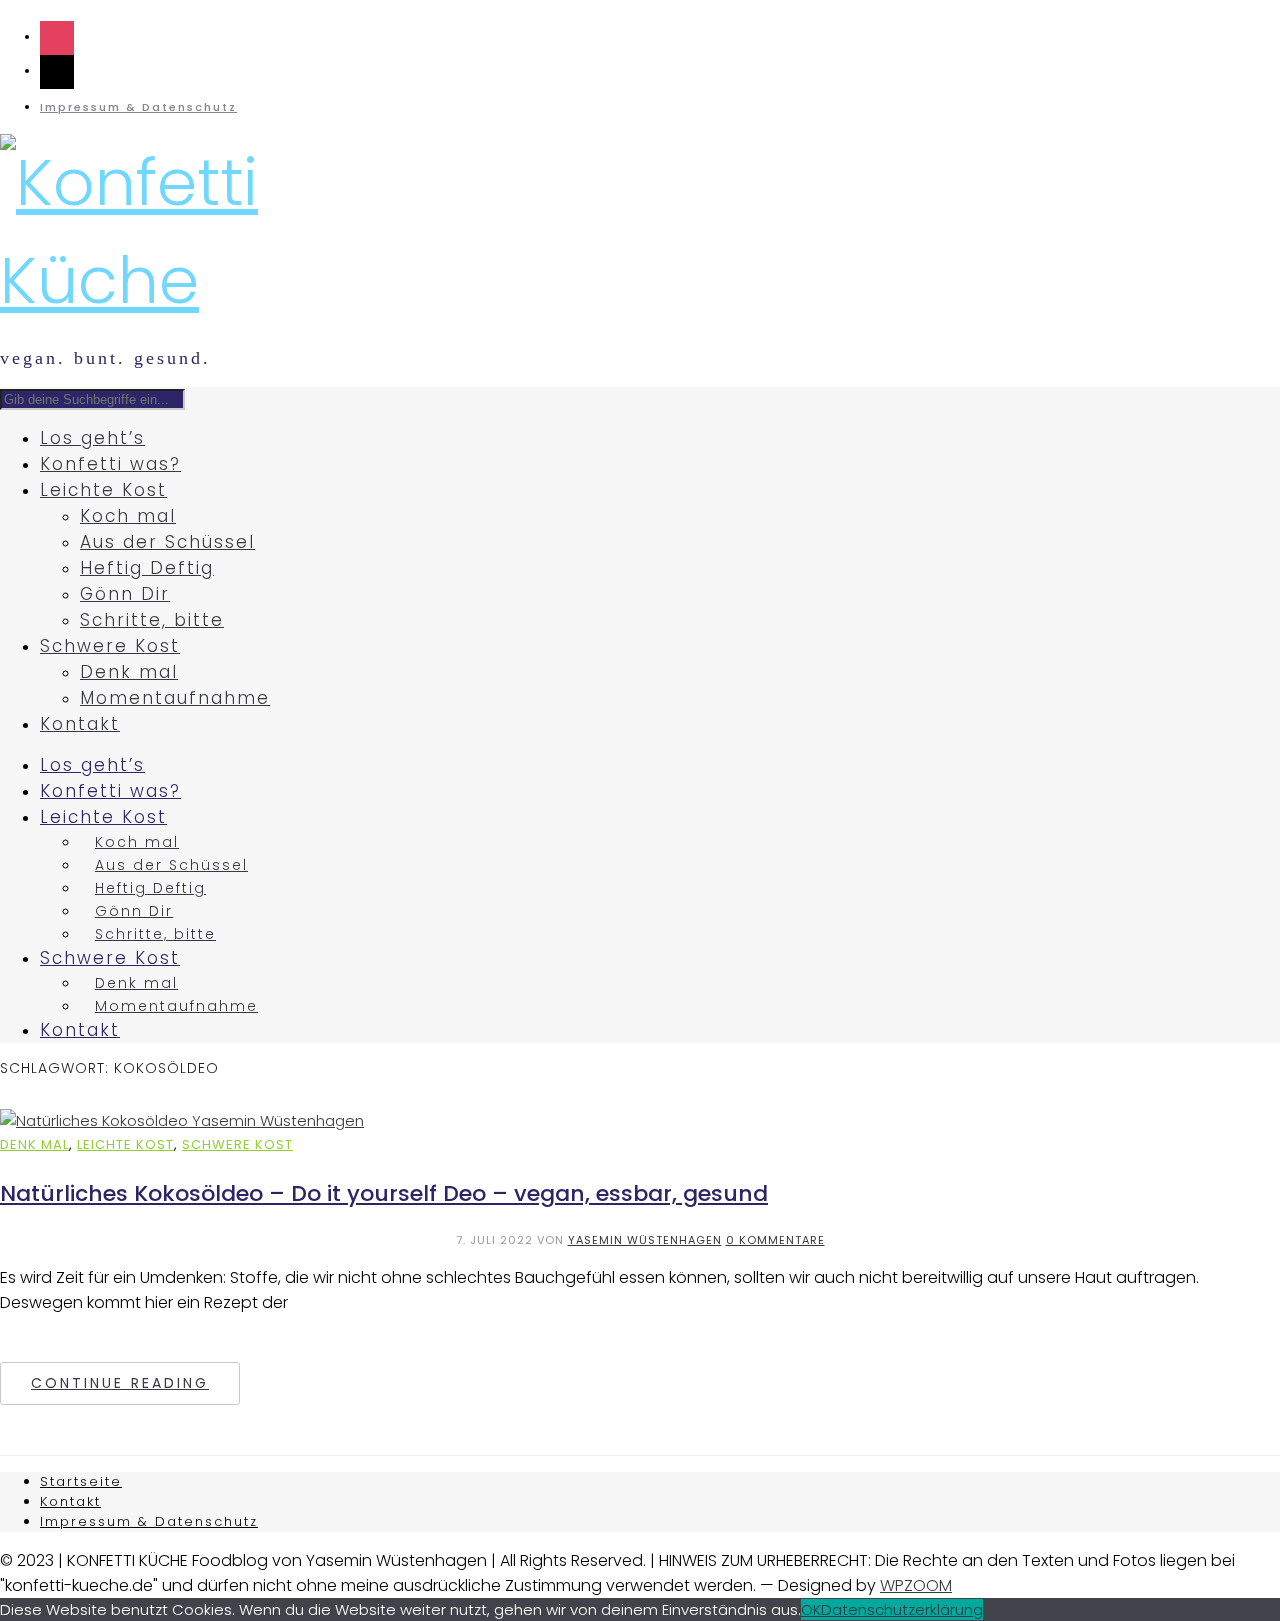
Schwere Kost (110, 646)
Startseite (81, 1481)
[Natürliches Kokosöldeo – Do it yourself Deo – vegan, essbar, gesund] (182, 1120)
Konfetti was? (110, 464)
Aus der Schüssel (167, 542)
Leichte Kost (103, 490)
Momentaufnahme (175, 698)
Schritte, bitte (152, 620)
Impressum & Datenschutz (138, 107)
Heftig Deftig (147, 568)
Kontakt (80, 724)
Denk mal (129, 672)
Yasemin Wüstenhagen (645, 1240)
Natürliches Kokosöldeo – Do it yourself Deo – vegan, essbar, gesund (384, 1193)
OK (811, 1609)
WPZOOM (916, 1585)
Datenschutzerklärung (902, 1609)
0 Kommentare (775, 1240)
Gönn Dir (125, 594)
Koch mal (128, 516)
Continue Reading (120, 1383)
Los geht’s (92, 438)
